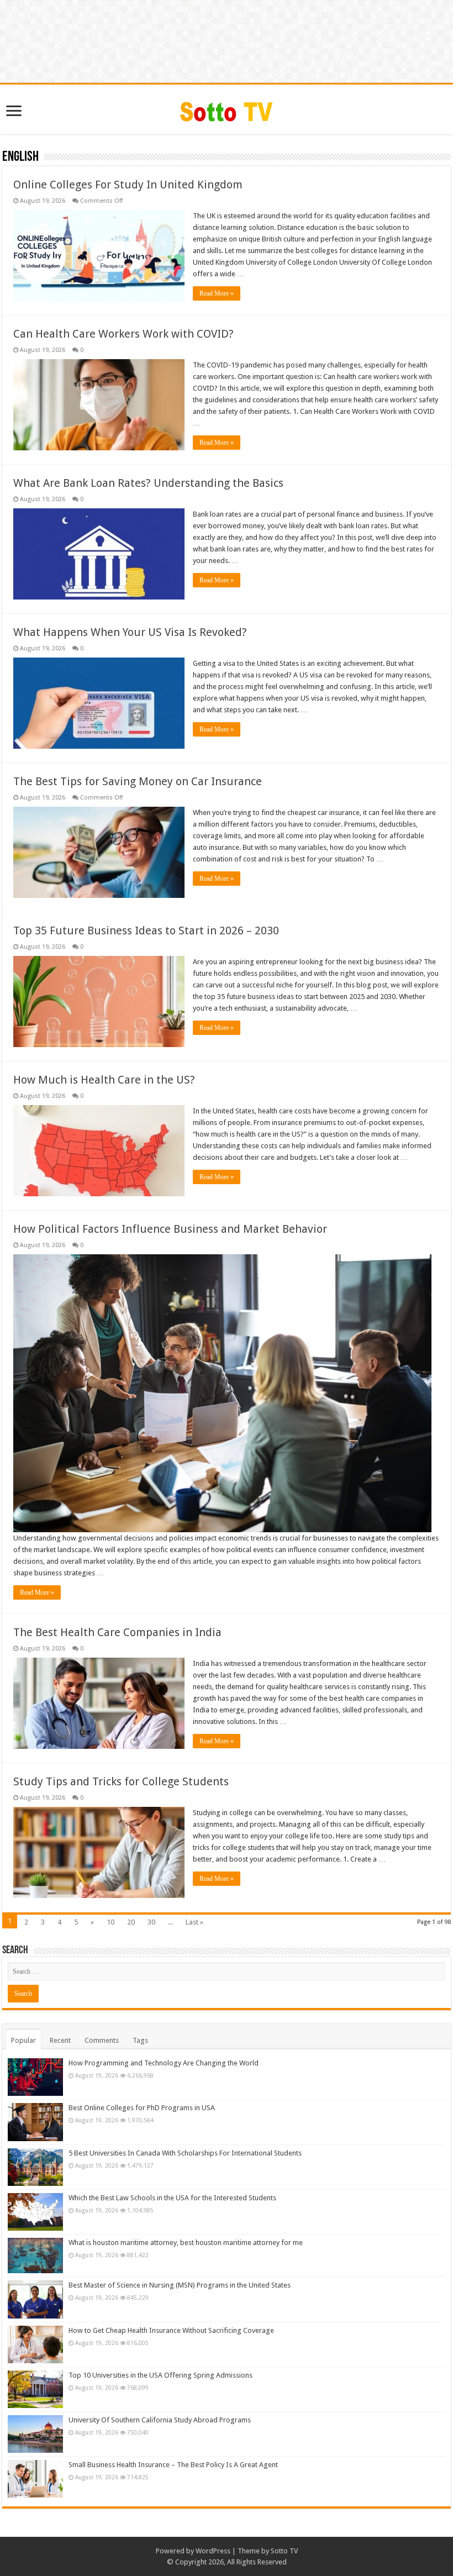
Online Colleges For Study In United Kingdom (128, 185)
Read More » (217, 293)
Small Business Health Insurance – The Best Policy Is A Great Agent (173, 2465)
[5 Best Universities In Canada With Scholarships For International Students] (35, 2167)
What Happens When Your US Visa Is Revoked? (130, 632)
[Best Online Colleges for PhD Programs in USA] (35, 2122)
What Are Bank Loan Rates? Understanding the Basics (148, 483)
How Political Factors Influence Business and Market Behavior (170, 1229)
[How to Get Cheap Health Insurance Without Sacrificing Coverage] (35, 2344)
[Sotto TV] (227, 109)
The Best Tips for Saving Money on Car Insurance (138, 781)
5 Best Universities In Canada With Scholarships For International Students (185, 2153)
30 (151, 1922)
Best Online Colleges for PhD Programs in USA (142, 2108)
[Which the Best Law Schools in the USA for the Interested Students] (35, 2212)
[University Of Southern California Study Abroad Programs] (35, 2434)
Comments (102, 2040)
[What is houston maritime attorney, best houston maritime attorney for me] (35, 2256)
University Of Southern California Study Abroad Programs (160, 2420)
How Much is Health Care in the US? (104, 1080)
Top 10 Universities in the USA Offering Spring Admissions (160, 2375)
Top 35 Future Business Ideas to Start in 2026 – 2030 (146, 930)
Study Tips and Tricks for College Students (121, 1781)
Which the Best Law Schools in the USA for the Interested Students (172, 2198)
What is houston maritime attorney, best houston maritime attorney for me (186, 2243)
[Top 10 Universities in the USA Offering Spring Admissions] (35, 2389)
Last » (194, 1922)
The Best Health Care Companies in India (117, 1632)
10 (110, 1922)
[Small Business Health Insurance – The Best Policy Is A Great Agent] (35, 2479)
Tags (140, 2040)
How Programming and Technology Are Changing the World (164, 2063)
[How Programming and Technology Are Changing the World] (35, 2077)
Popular (23, 2040)
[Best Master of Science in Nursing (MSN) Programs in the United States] (35, 2299)
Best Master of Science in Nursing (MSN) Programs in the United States (180, 2285)
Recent (60, 2040)
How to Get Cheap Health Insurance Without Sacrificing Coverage (171, 2330)
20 (131, 1922)
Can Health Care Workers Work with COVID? (123, 334)
